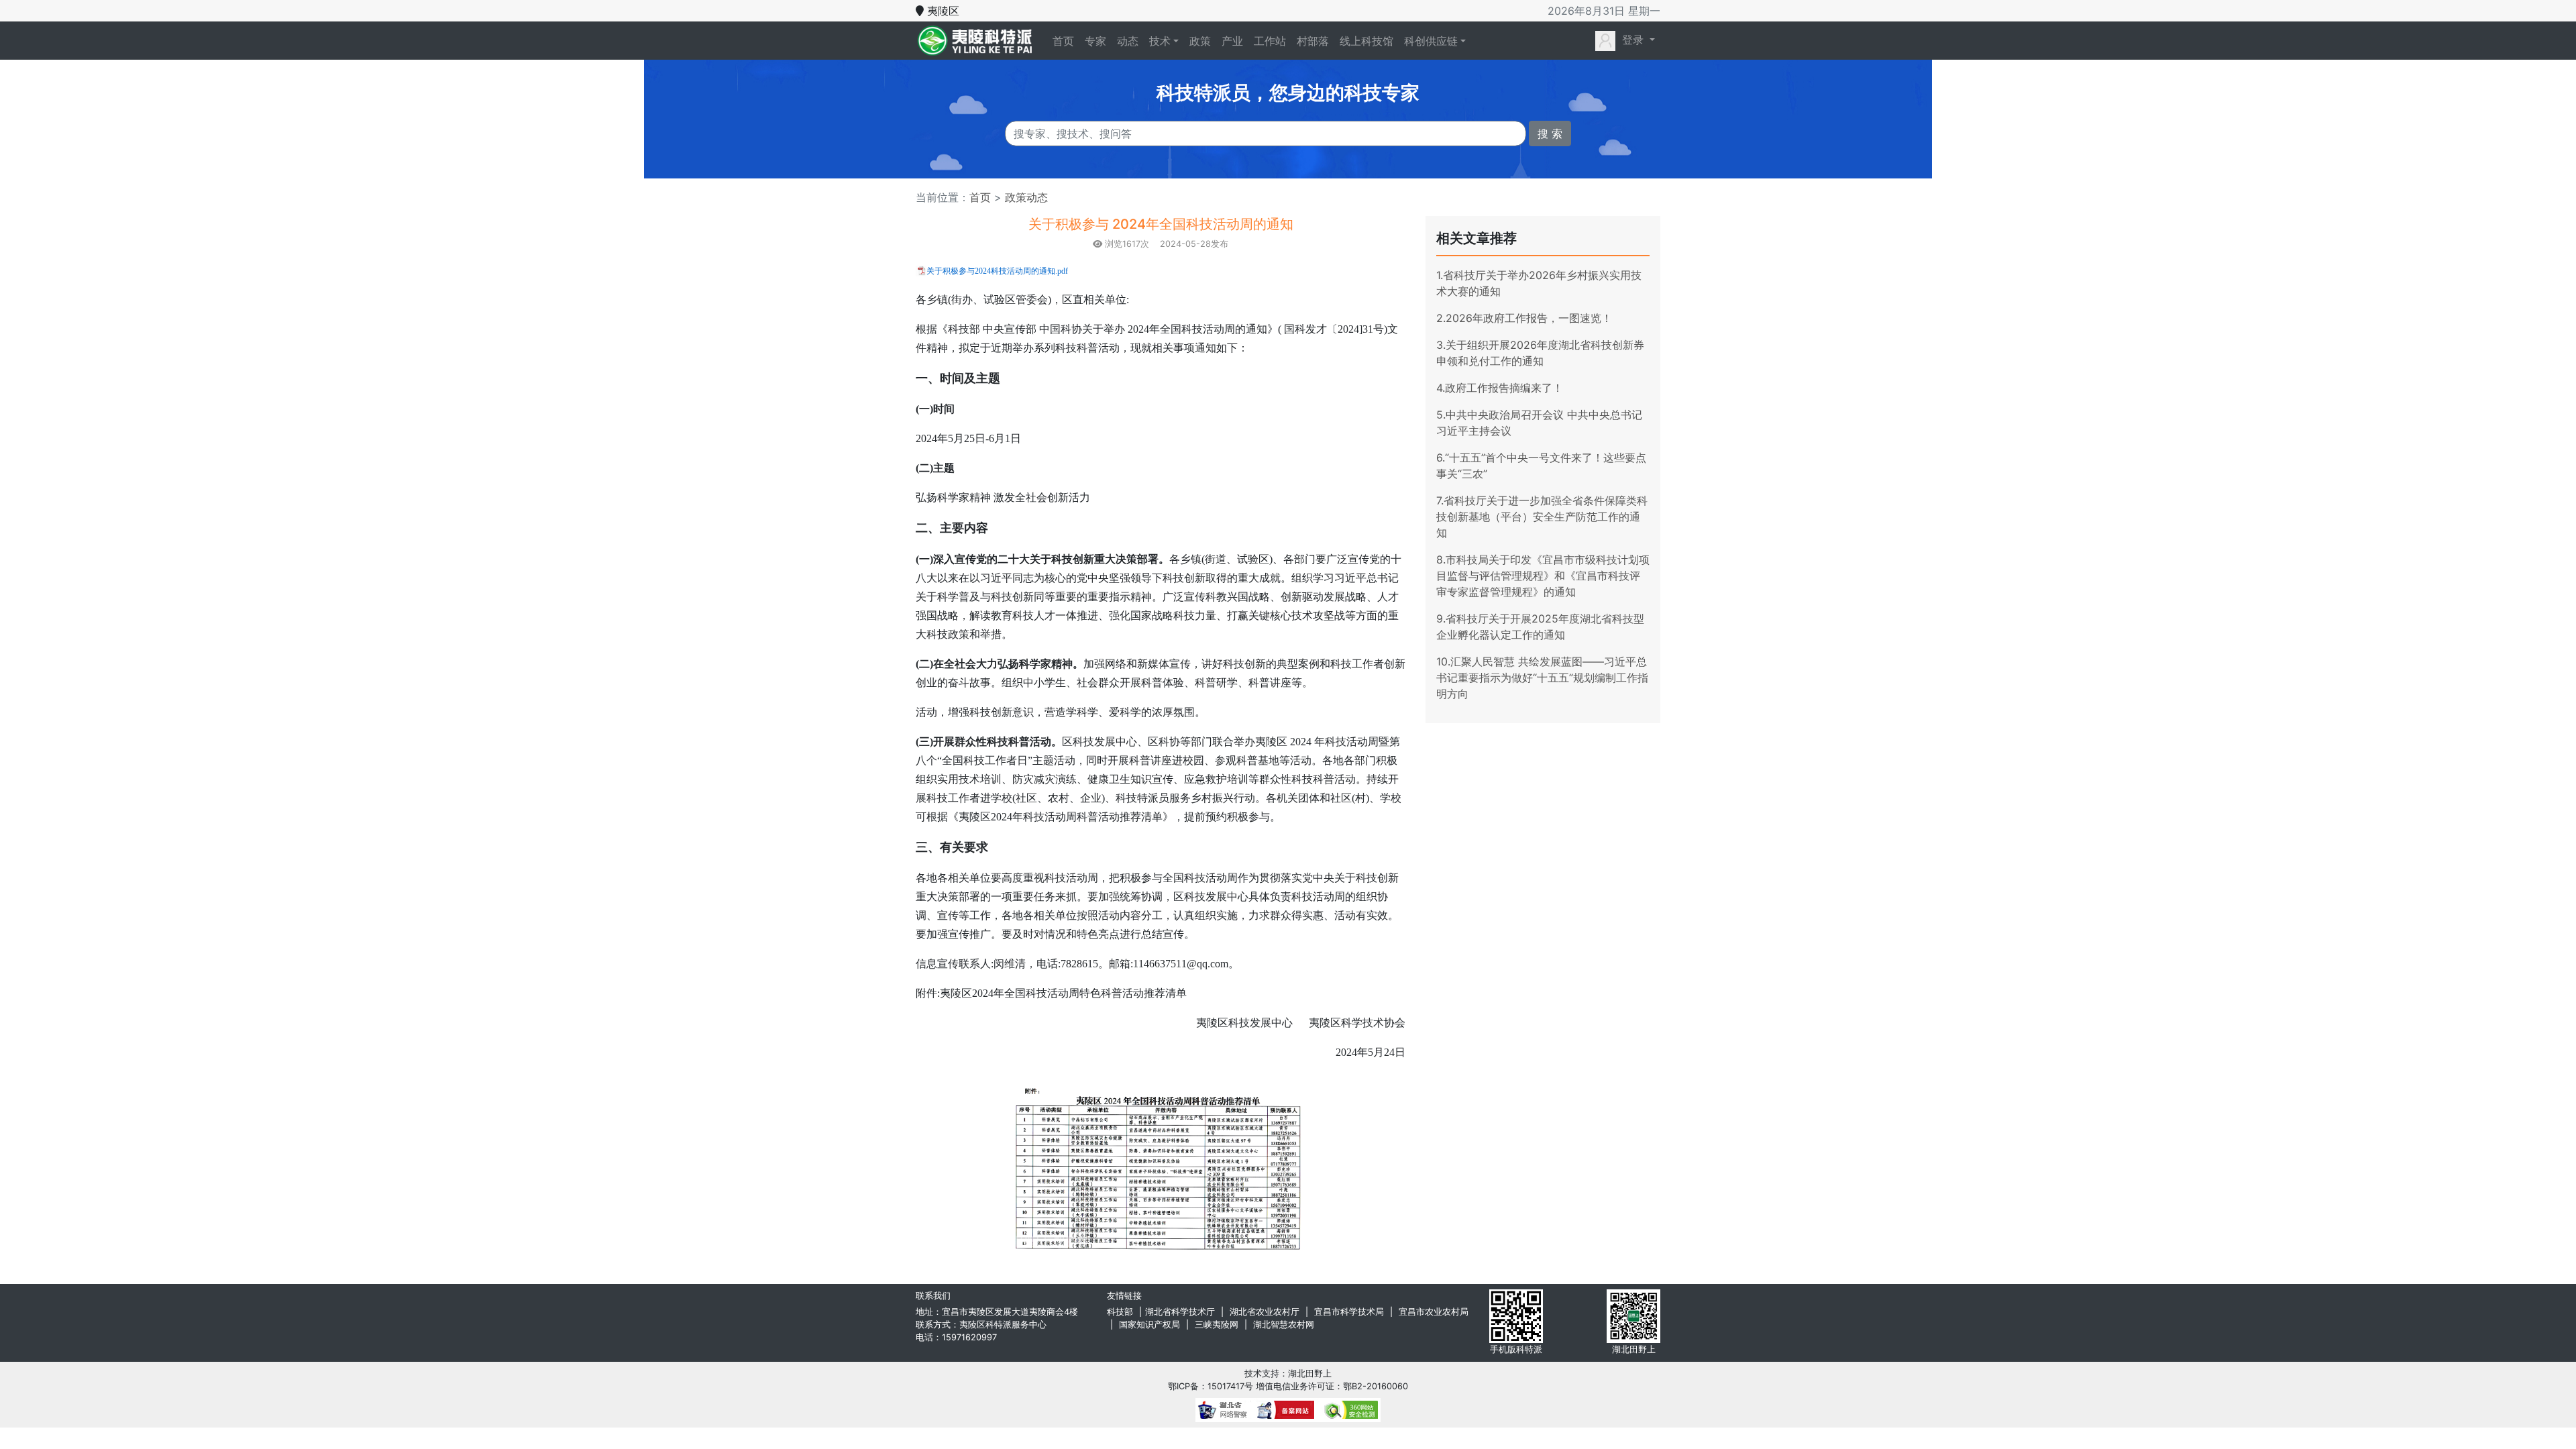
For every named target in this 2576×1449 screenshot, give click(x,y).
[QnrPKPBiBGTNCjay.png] (1161, 1168)
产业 (1232, 41)
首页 (1066, 41)
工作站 (1270, 41)
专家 (1095, 41)
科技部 (1120, 1312)
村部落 (1313, 41)
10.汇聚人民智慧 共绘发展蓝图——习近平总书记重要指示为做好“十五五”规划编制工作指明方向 (1542, 678)
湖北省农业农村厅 (1265, 1312)
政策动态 (1025, 197)
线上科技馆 (1366, 41)
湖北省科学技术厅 (1180, 1312)
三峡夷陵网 (1217, 1325)
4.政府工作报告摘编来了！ (1500, 388)
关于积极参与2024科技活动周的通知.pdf (997, 271)
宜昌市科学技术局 (1349, 1312)
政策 (1200, 41)
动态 (1128, 41)
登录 (1633, 40)
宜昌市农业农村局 (1434, 1312)
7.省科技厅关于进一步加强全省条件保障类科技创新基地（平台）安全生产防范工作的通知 (1542, 517)
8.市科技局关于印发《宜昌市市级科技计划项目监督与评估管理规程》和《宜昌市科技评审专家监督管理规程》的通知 (1543, 576)
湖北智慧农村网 (1284, 1325)
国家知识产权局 (1149, 1325)
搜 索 (1550, 133)
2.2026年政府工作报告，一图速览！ (1524, 318)
